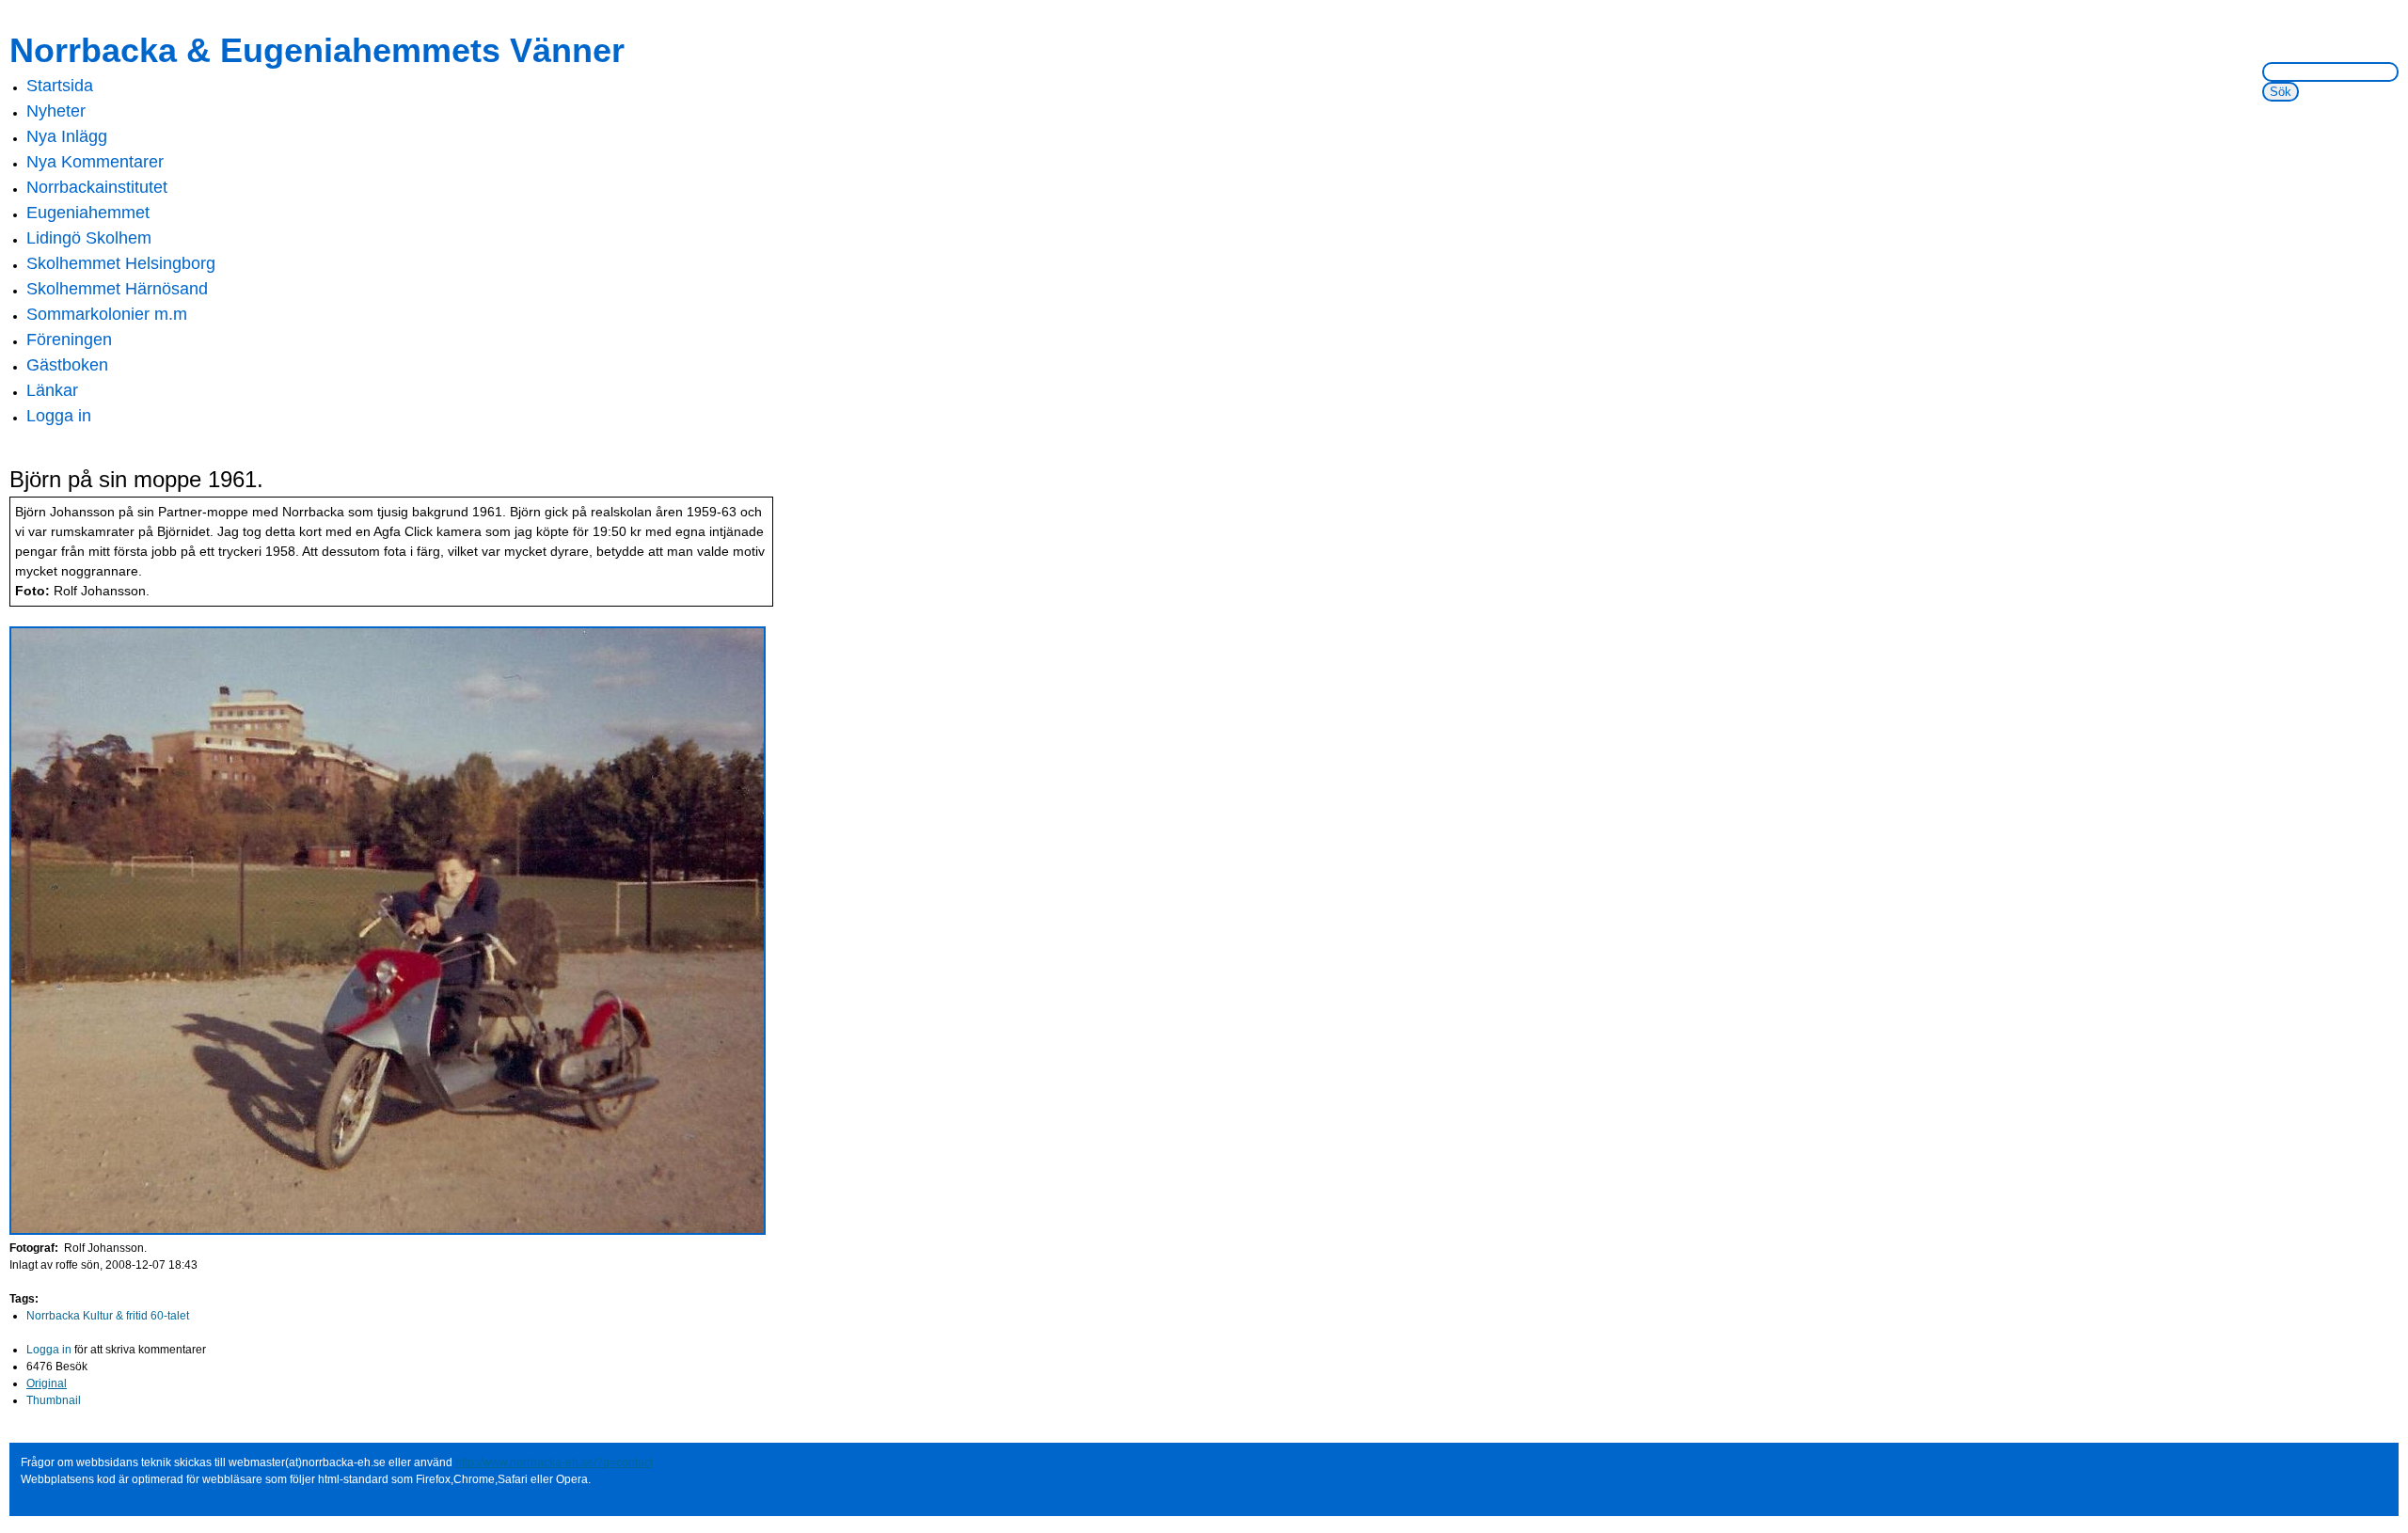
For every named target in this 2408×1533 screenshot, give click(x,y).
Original (47, 1383)
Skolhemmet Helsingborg (121, 263)
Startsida (60, 86)
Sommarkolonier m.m (107, 314)
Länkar (52, 390)
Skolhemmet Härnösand (117, 289)
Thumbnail (54, 1400)
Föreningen (69, 340)
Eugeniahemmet (88, 213)
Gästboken (67, 365)
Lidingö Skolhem (89, 238)
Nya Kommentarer (95, 162)
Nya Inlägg (67, 136)
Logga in (59, 416)
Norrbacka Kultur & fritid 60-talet (108, 1316)
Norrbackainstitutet (97, 187)
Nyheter (56, 111)
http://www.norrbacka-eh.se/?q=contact (554, 1462)
